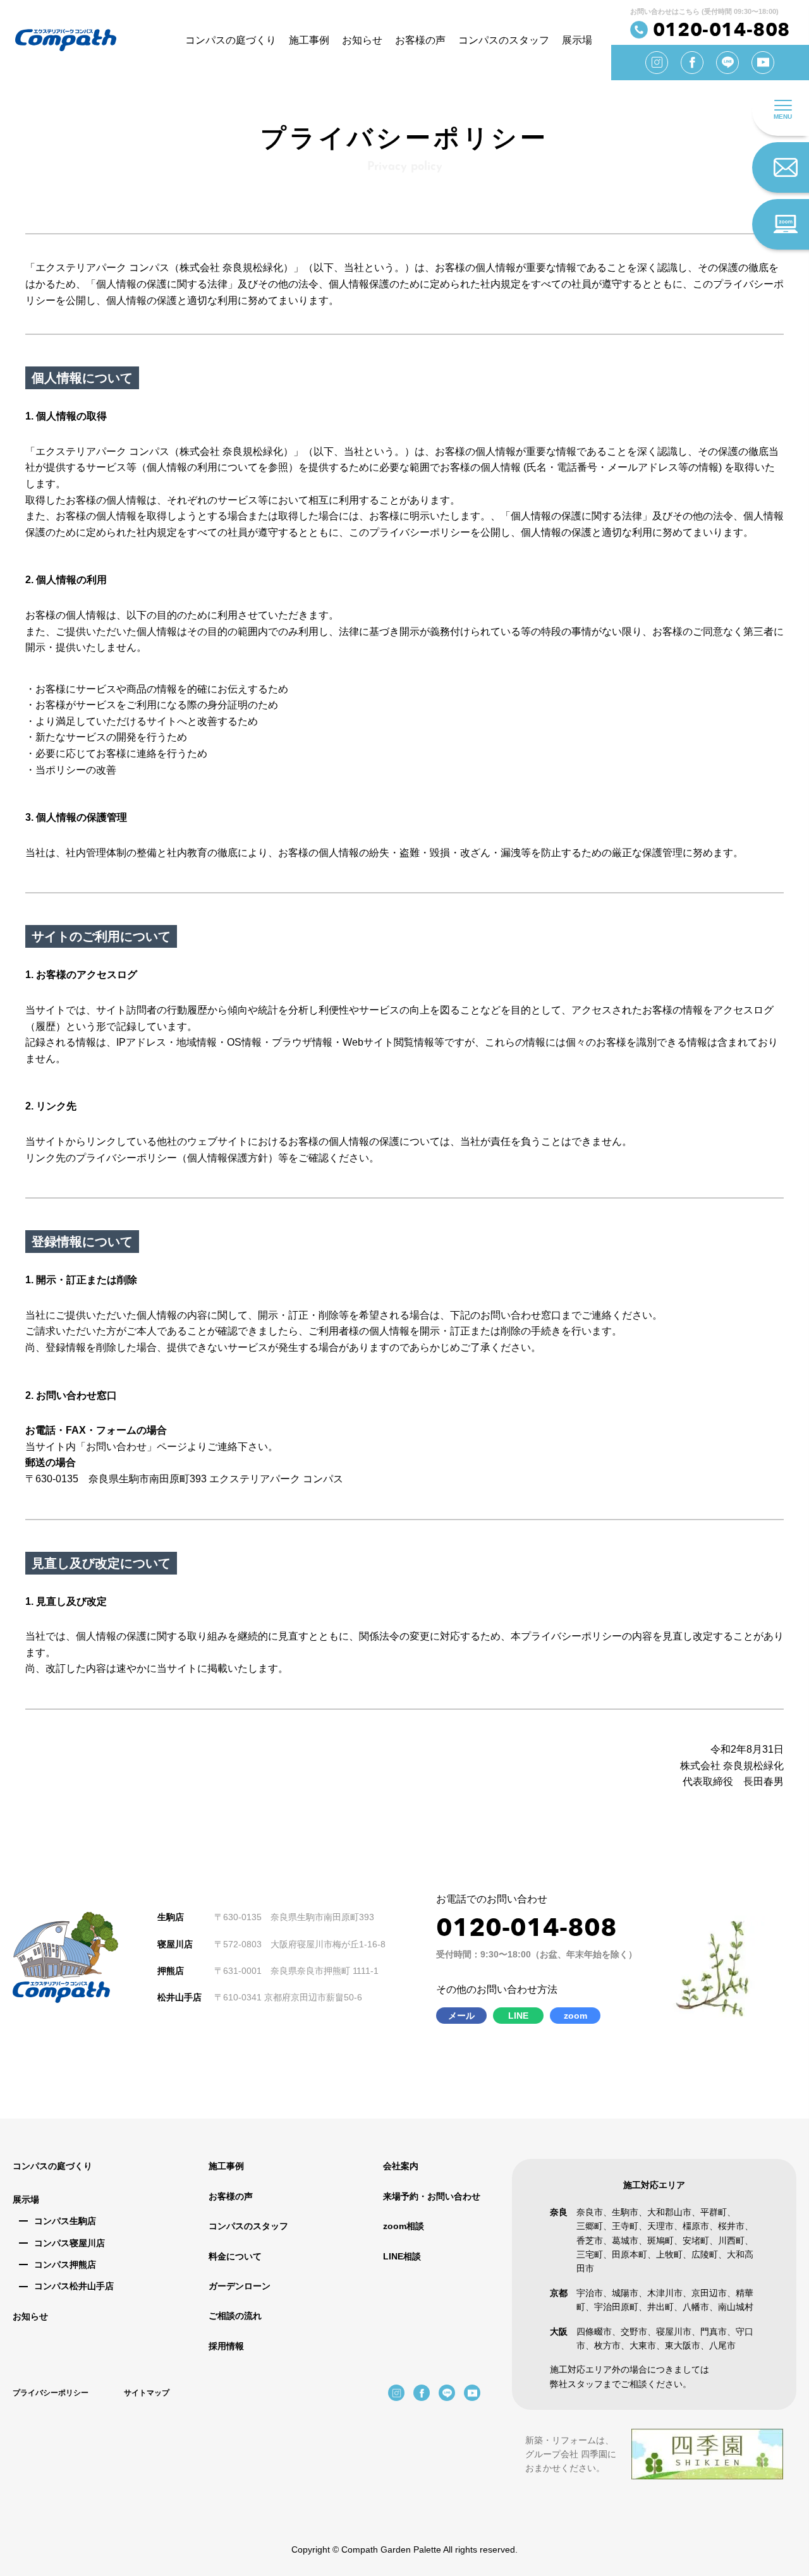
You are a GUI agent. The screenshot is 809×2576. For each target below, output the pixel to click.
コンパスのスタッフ (504, 40)
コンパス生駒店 (65, 2221)
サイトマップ (147, 2393)
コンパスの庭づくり (231, 40)
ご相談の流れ (235, 2316)
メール (461, 2016)
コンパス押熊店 (65, 2265)
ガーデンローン (240, 2286)
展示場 (577, 40)
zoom (575, 2016)
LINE (518, 2016)
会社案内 (401, 2166)
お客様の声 (420, 40)
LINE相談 (402, 2256)
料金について (235, 2256)
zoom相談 (404, 2226)
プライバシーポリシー (51, 2393)
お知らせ (362, 40)
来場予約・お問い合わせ (432, 2196)
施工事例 (309, 40)
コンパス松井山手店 (74, 2286)
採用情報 (226, 2346)
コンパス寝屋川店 (70, 2243)
